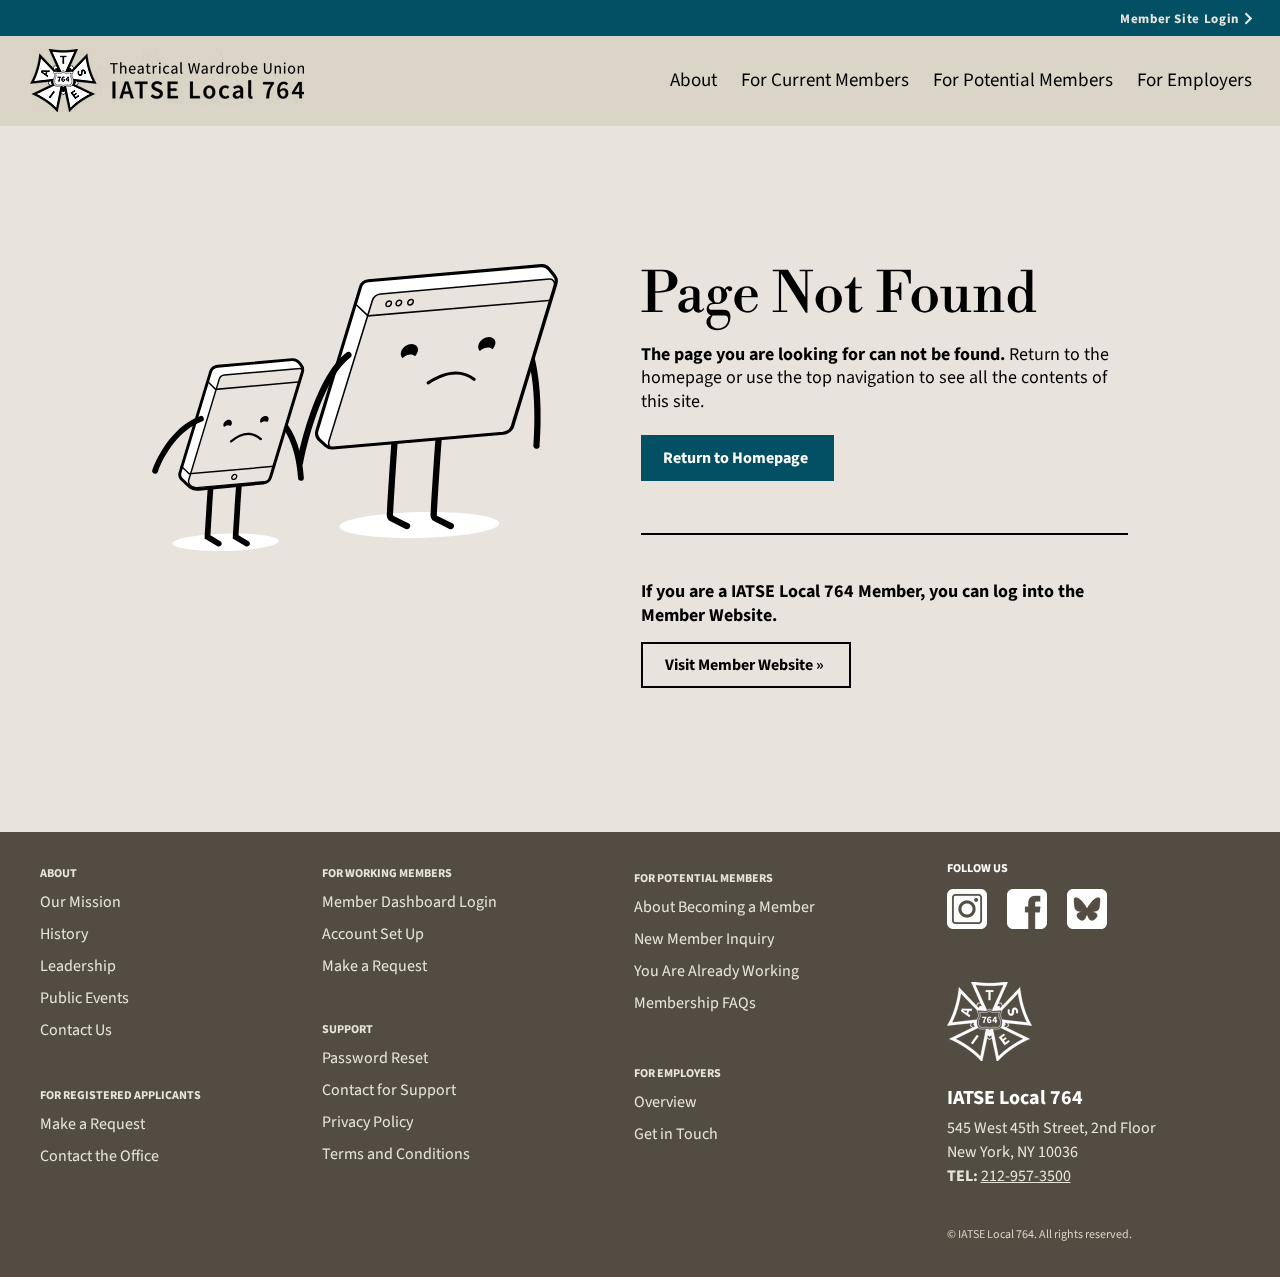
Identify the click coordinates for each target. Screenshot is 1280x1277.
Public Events (84, 998)
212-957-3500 (1026, 1176)
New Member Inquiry (704, 939)
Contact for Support (389, 1090)
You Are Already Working (716, 971)
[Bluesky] (1087, 909)
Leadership (78, 966)
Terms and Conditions (396, 1154)
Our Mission (80, 902)
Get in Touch (676, 1134)
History (64, 934)
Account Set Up (373, 934)
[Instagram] (967, 909)
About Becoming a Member (724, 907)
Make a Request (92, 1124)
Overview (665, 1102)
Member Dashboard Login (409, 902)
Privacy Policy (367, 1122)
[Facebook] (1027, 909)
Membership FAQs (695, 1003)
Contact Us (76, 1030)
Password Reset (375, 1058)
